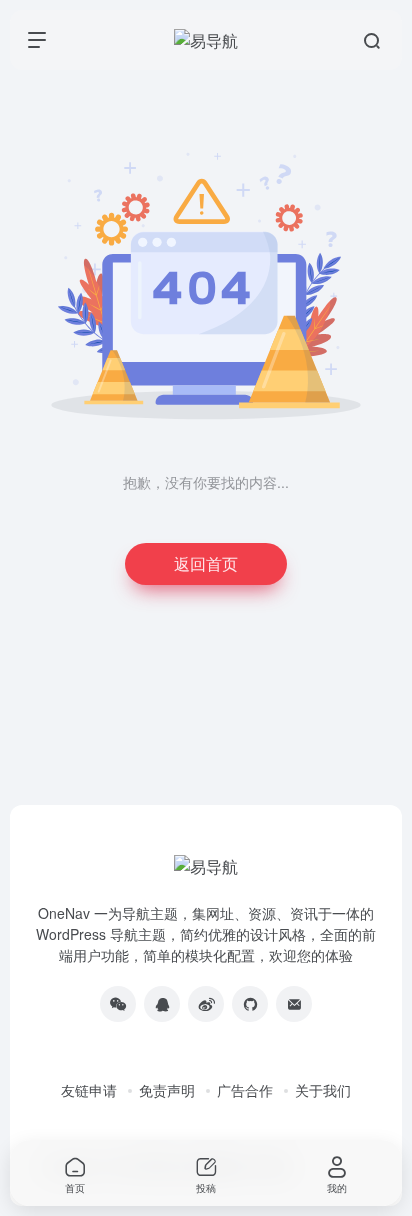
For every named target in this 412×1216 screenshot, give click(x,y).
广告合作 (245, 1090)
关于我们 (323, 1090)
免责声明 (167, 1090)
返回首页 (206, 563)
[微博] (206, 1004)
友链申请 (89, 1090)
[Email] (294, 1004)
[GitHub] (250, 1004)
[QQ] (162, 1004)
